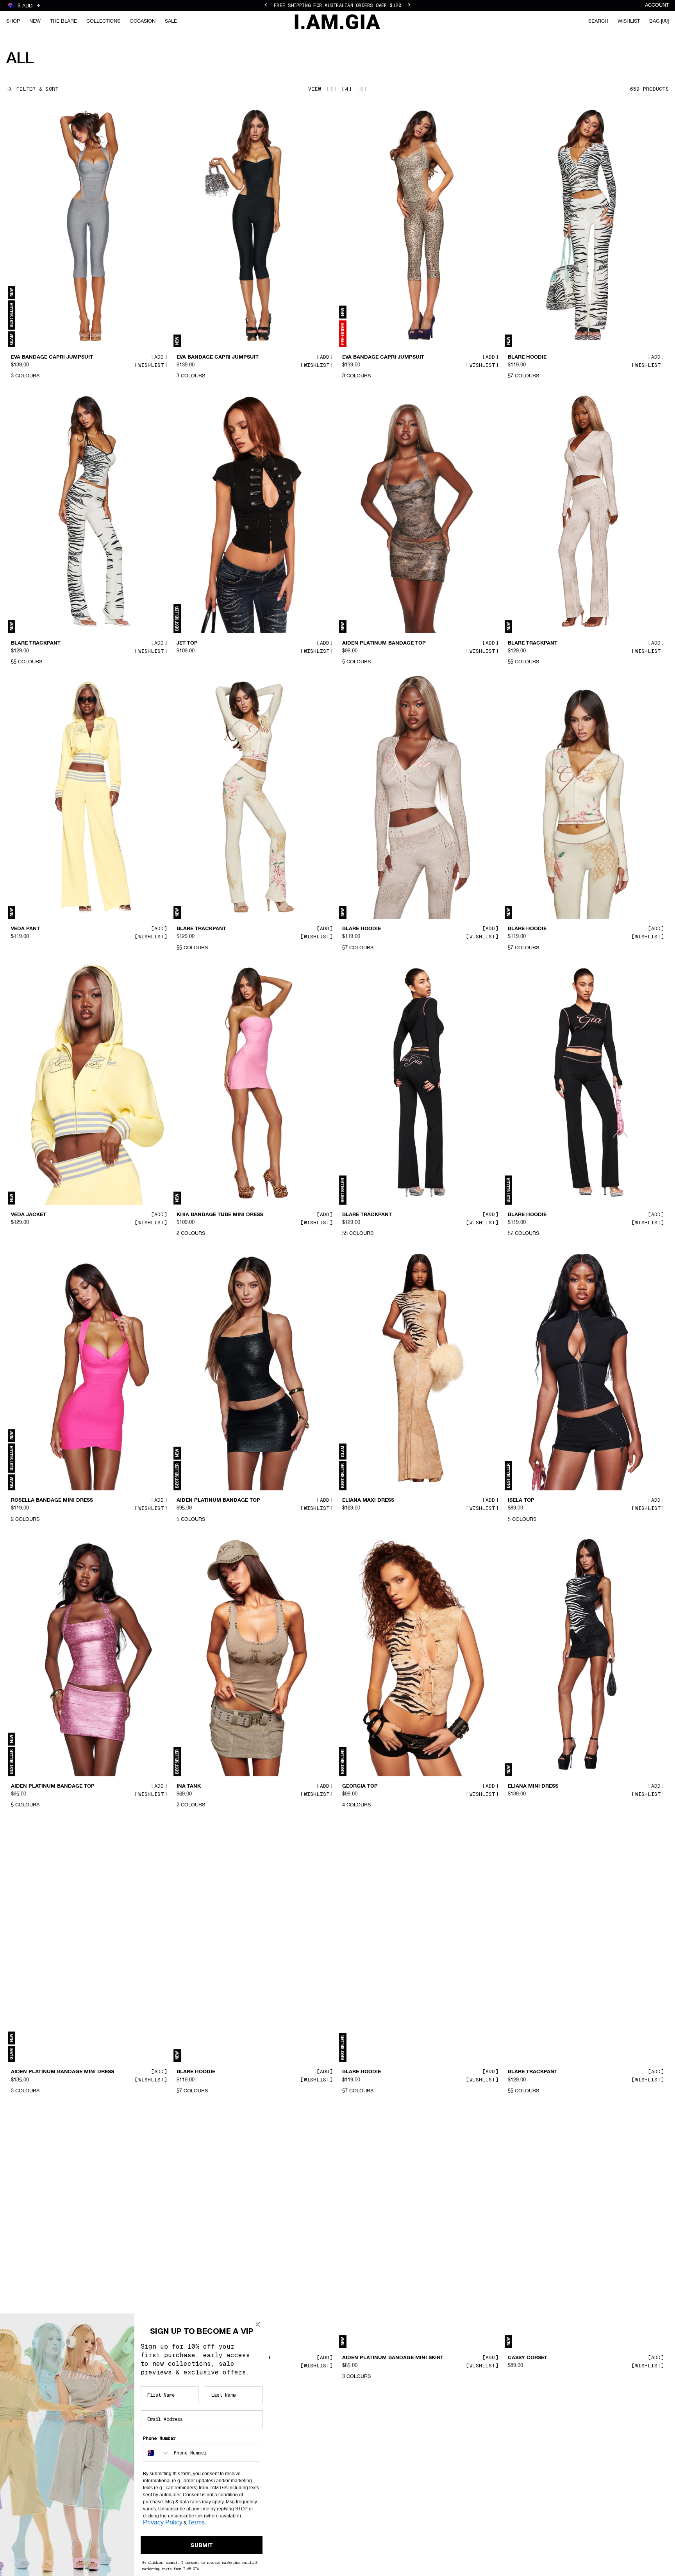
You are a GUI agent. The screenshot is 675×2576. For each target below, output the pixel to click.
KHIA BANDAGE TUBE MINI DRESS (220, 1215)
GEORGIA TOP (360, 1786)
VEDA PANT (25, 929)
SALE (171, 21)
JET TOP (187, 643)
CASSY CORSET (528, 2358)
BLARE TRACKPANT (36, 643)
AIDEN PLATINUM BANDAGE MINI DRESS (62, 2072)
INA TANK (189, 1786)
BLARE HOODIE (527, 357)
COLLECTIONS (103, 21)
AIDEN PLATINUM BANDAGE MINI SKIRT (393, 2358)
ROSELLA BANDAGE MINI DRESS (52, 1501)
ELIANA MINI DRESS (533, 1786)
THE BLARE (63, 21)
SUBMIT (202, 2545)
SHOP (13, 21)
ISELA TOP (521, 1501)
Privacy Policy (163, 2522)
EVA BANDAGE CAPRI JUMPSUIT (52, 357)
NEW (35, 21)
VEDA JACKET (29, 1215)
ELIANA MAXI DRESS (368, 1501)
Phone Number (159, 2438)
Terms (196, 2522)
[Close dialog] (258, 2324)
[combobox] (157, 2453)
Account (657, 5)
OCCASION (143, 21)
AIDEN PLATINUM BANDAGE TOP (384, 643)
